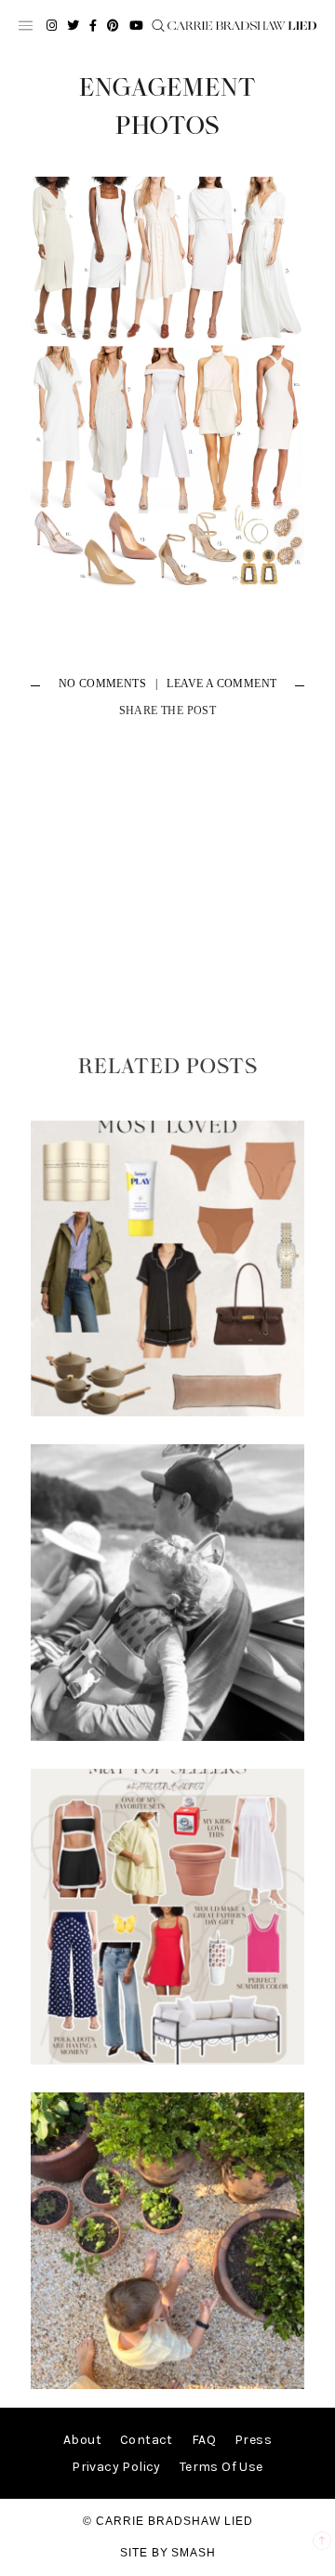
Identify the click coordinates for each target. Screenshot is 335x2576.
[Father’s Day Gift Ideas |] (167, 1737)
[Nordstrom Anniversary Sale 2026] (167, 1412)
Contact (147, 2440)
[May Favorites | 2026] (167, 2060)
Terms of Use (221, 2467)
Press (253, 2440)
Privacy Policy (116, 2467)
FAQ (204, 2440)
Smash (194, 2553)
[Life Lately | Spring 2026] (167, 2385)
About (82, 2440)
